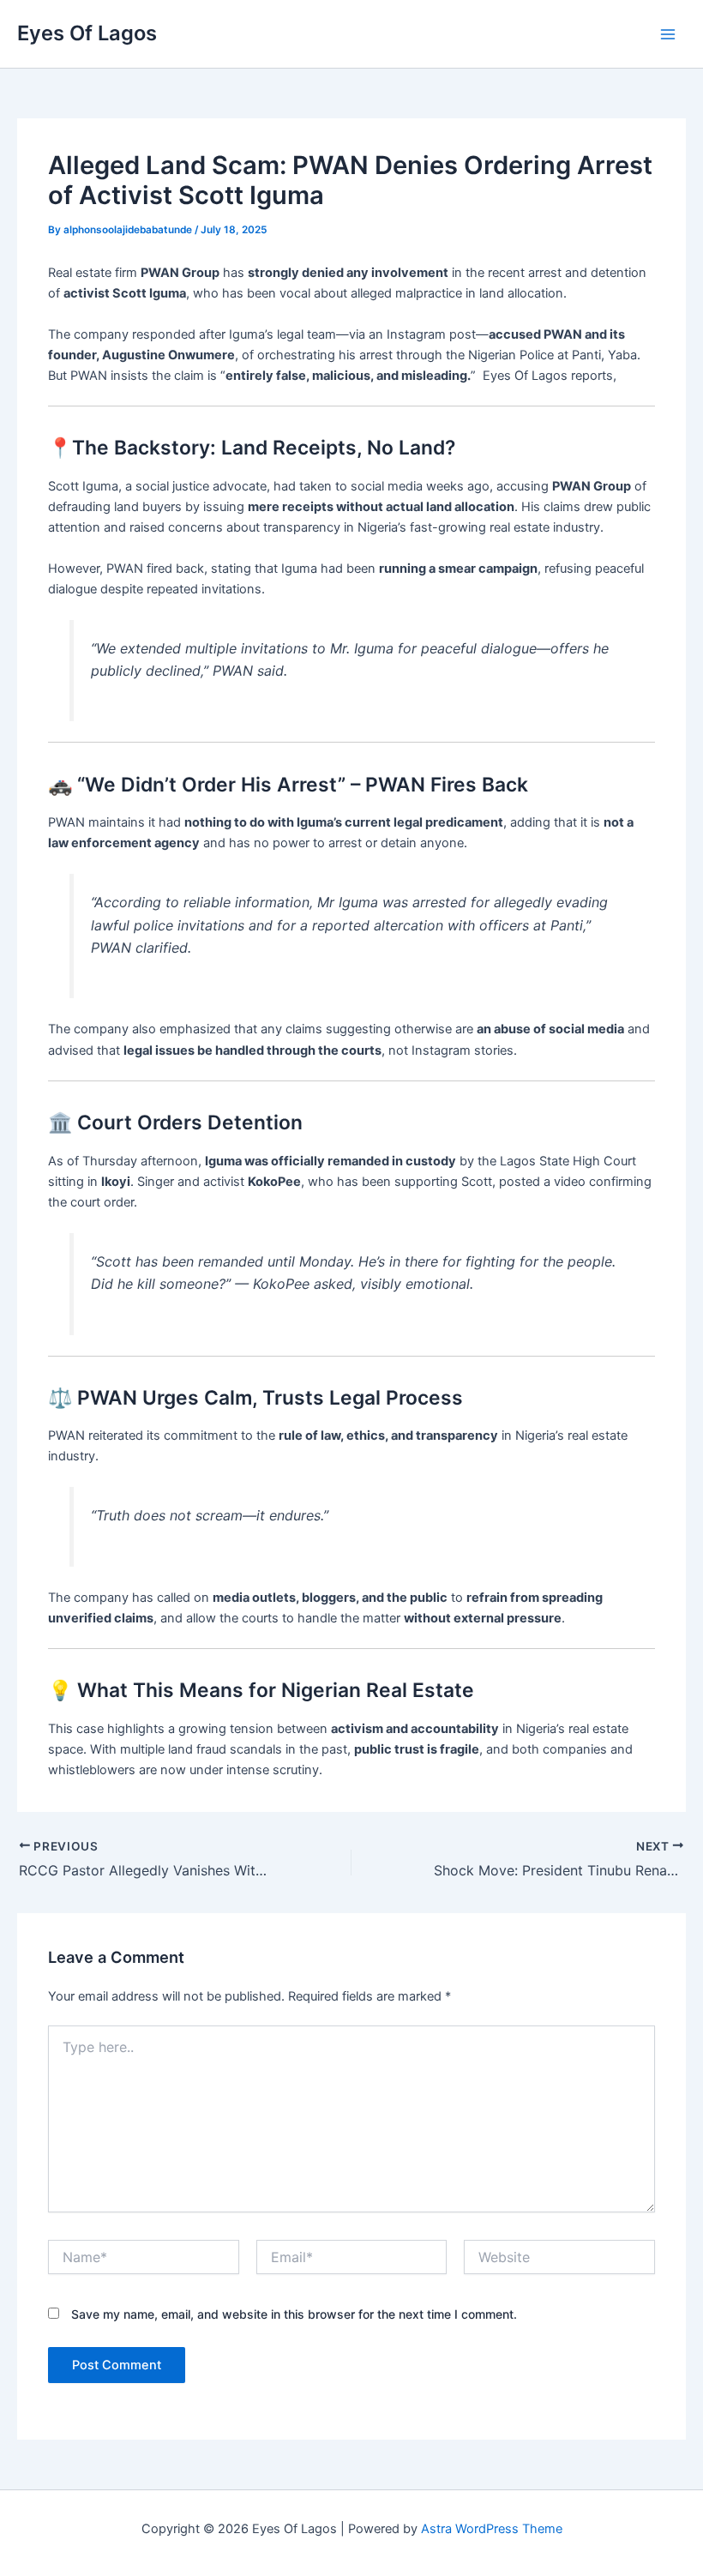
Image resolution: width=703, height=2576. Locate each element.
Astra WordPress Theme (492, 2529)
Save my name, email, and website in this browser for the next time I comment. (294, 2314)
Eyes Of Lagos (87, 33)
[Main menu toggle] (668, 34)
